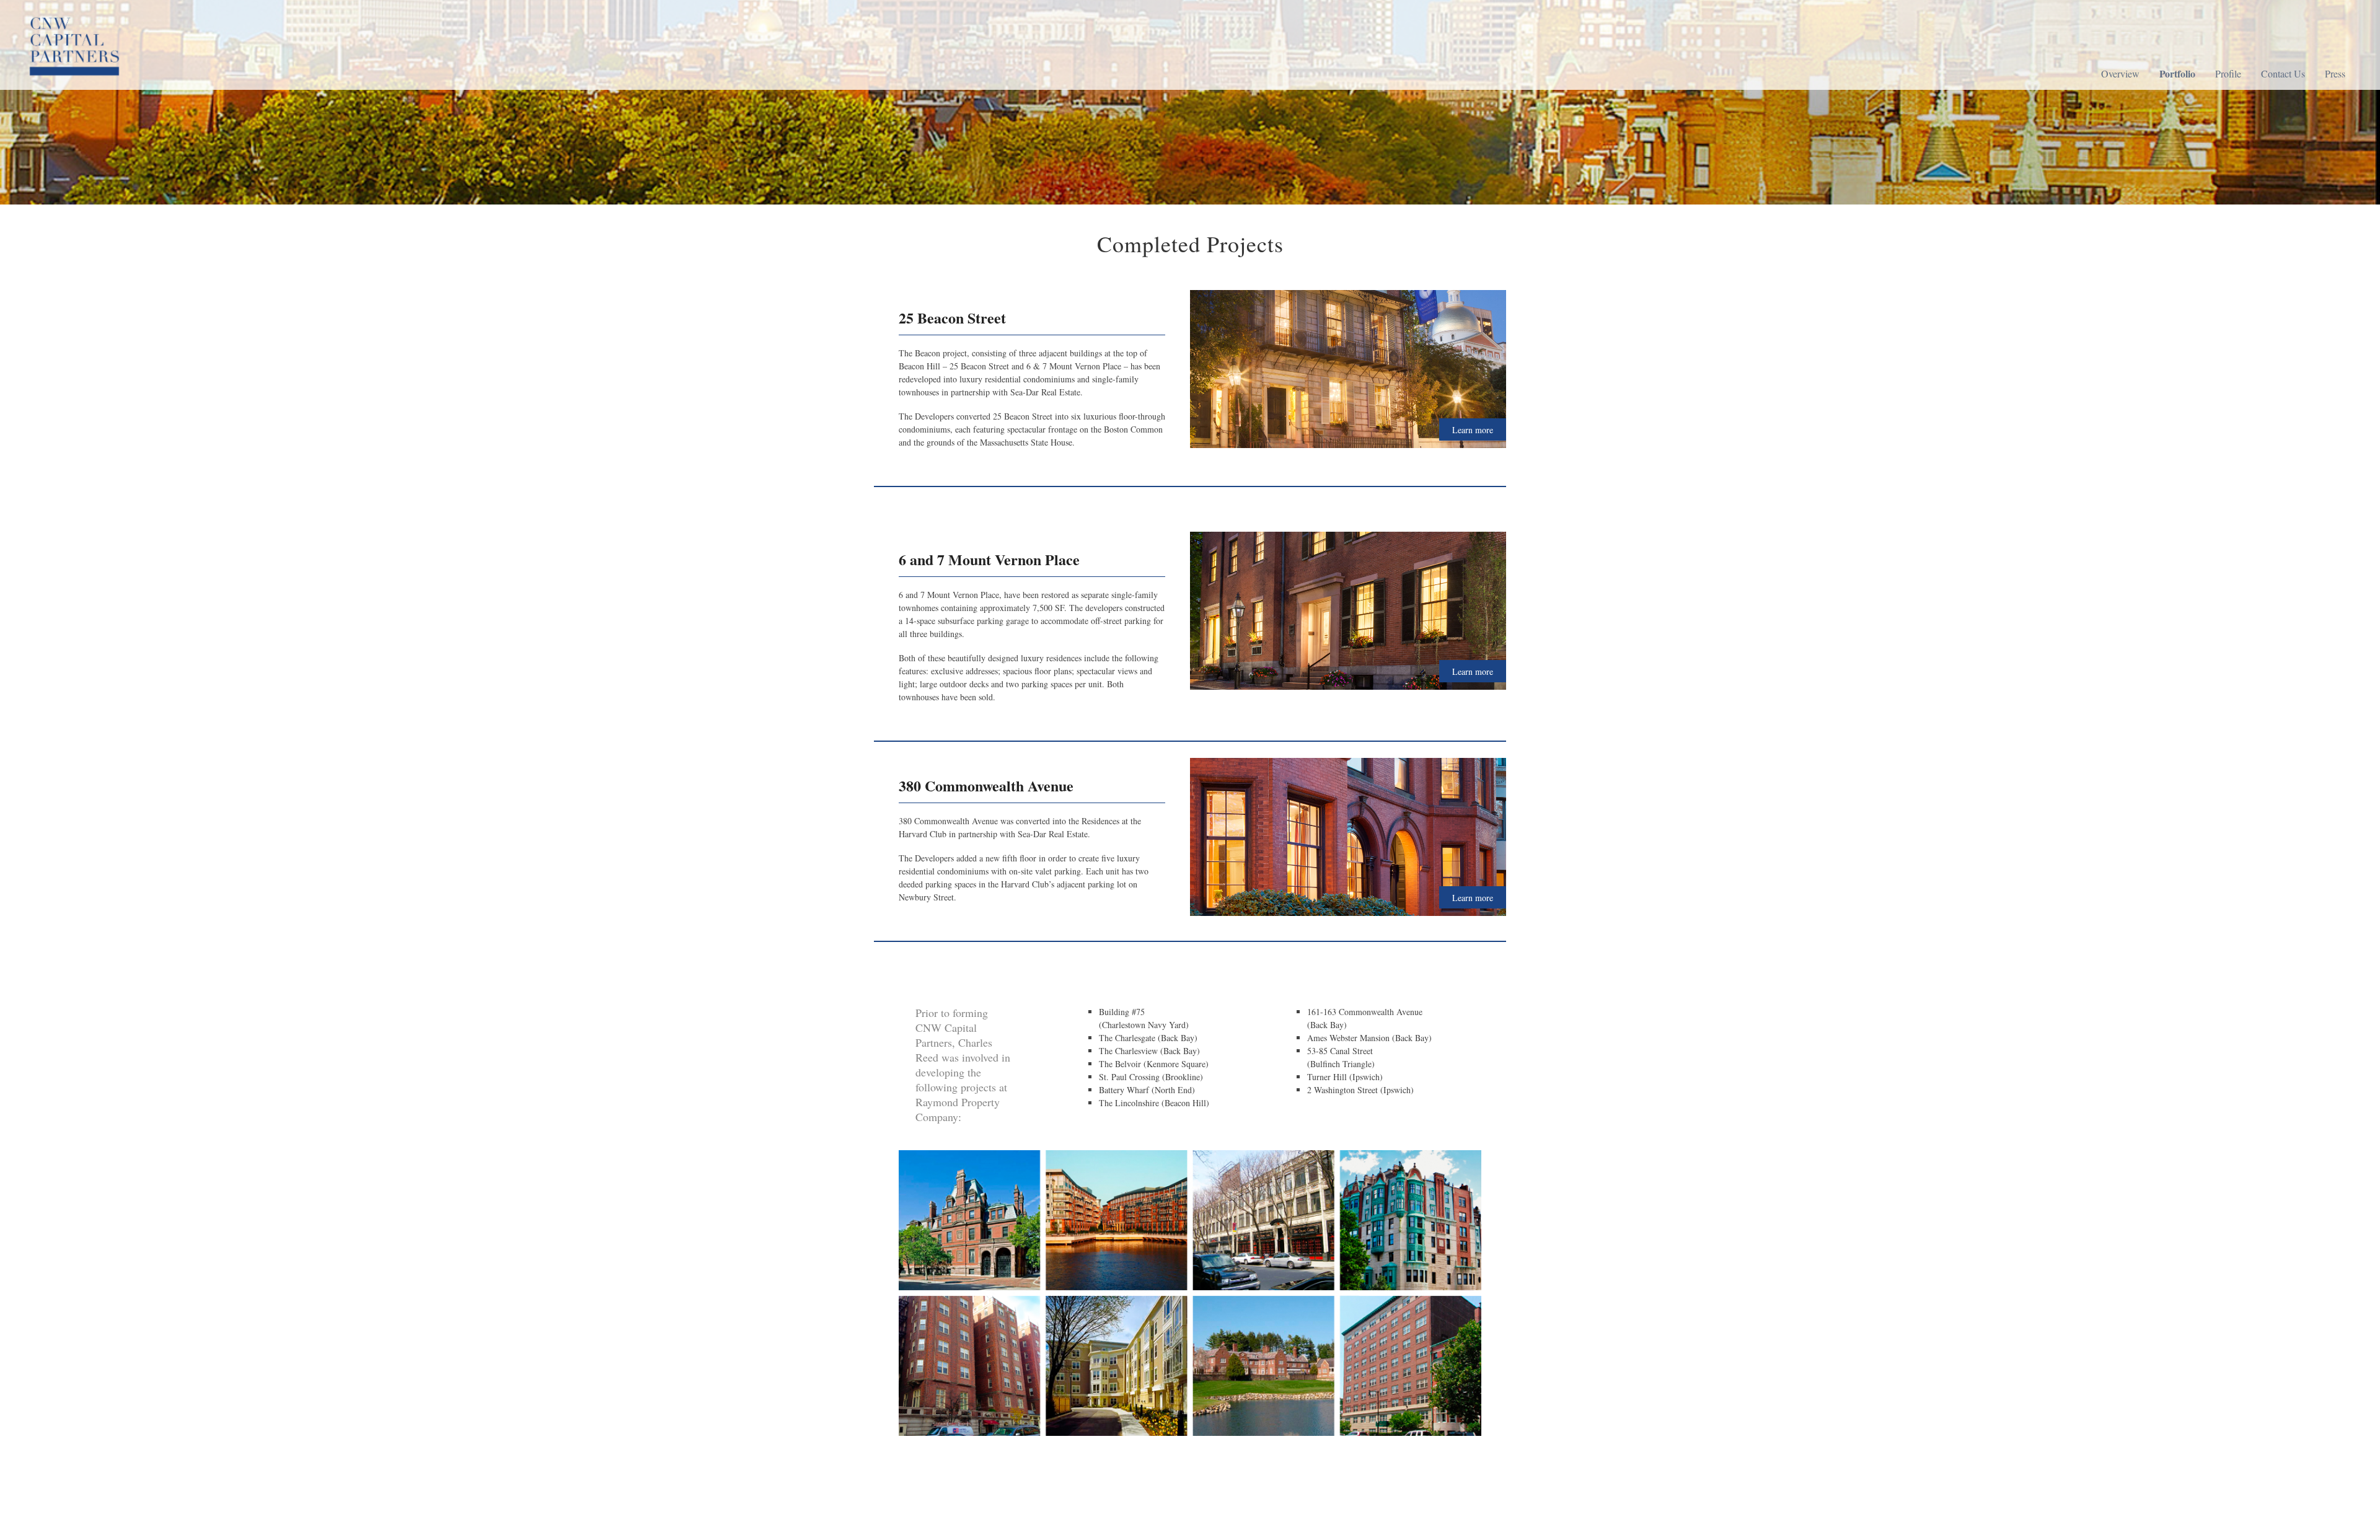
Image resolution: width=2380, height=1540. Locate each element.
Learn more (1473, 430)
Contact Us (2283, 73)
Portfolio (2177, 73)
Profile (2228, 73)
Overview (2120, 73)
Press (2335, 73)
